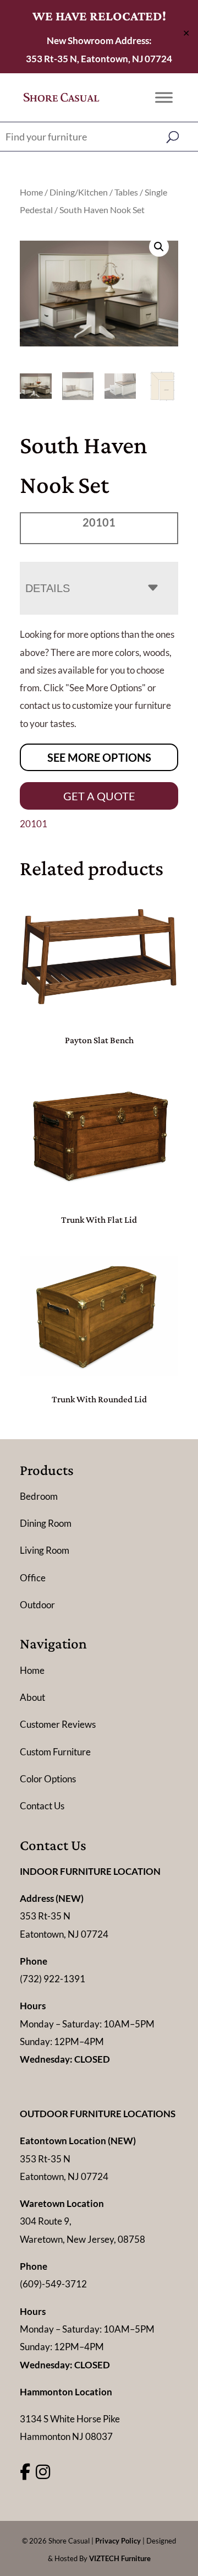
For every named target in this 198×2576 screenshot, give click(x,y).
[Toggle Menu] (164, 97)
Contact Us (42, 1806)
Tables (126, 192)
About (32, 1697)
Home (31, 192)
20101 (34, 824)
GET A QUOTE (99, 796)
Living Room (45, 1550)
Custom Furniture (55, 1752)
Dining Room (46, 1523)
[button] (159, 247)
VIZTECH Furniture (120, 2558)
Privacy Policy (118, 2541)
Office (33, 1578)
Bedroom (39, 1496)
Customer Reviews (58, 1724)
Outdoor (37, 1605)
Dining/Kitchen (79, 192)
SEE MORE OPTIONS (99, 757)
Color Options (48, 1779)
